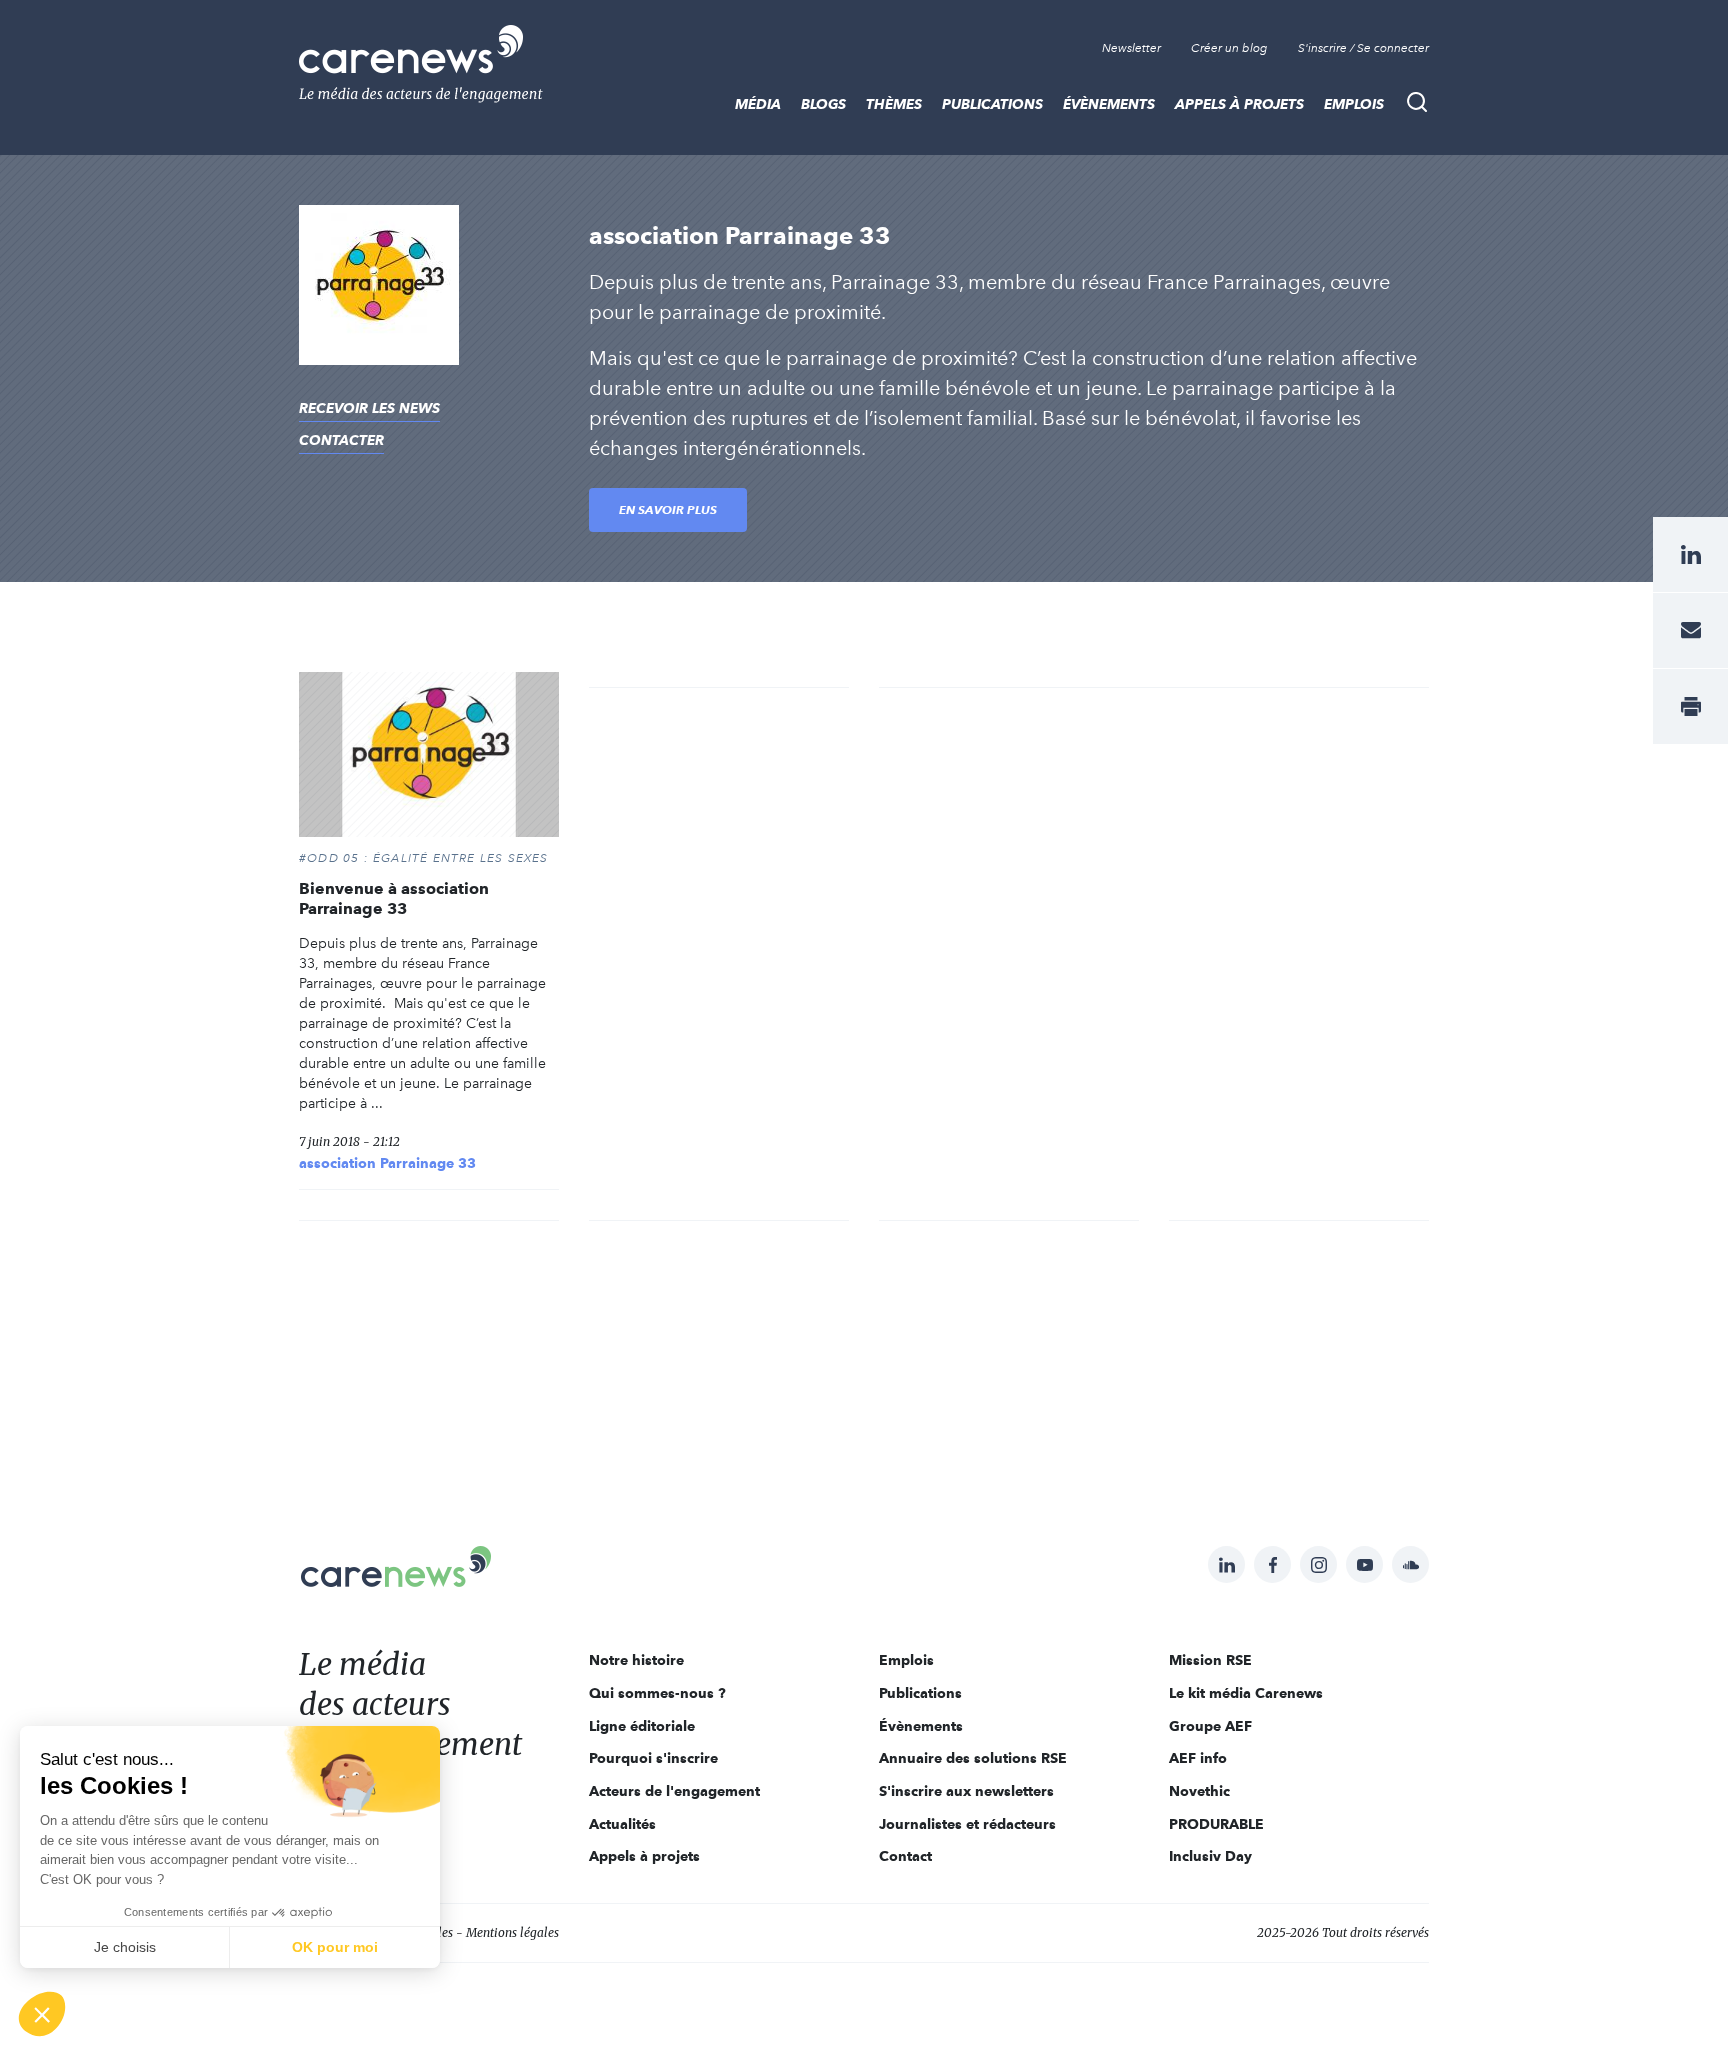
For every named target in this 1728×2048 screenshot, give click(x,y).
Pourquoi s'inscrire (653, 1758)
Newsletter (1131, 48)
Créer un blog (1229, 48)
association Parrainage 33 (387, 1163)
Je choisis (125, 1947)
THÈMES (894, 104)
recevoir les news (369, 408)
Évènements (1109, 104)
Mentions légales (512, 1932)
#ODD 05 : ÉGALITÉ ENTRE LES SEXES (424, 858)
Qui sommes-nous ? (657, 1693)
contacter (341, 440)
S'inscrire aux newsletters (966, 1791)
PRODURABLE (1216, 1824)
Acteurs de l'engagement (674, 1791)
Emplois (1354, 104)
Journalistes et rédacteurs (967, 1824)
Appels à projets (1239, 104)
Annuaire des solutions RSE (973, 1758)
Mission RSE (1210, 1660)
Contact (905, 1856)
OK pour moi (335, 1947)
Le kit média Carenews (1246, 1693)
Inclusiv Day (1210, 1856)
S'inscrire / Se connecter (1363, 48)
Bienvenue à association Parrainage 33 (394, 898)
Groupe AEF (1210, 1726)
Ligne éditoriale (642, 1726)
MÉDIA (758, 104)
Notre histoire (636, 1660)
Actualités (622, 1824)
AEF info (1198, 1758)
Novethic (1199, 1791)
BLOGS (823, 104)
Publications (992, 104)
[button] (42, 2014)
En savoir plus (668, 509)
